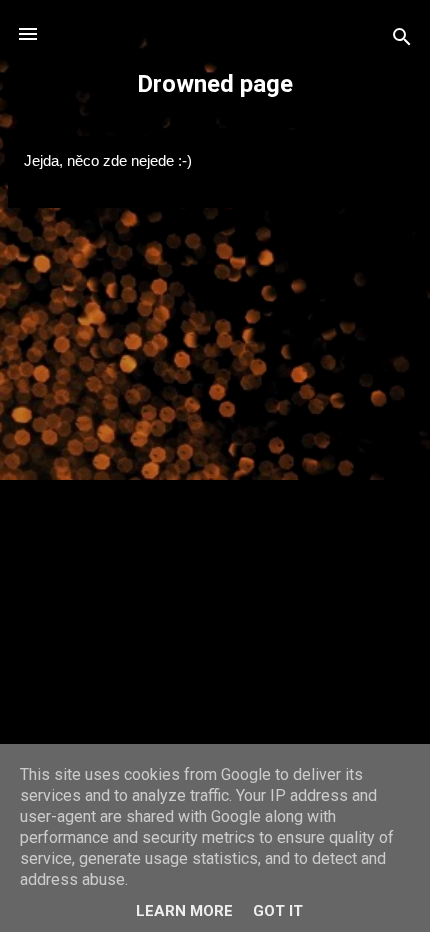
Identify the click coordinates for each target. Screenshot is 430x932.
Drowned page (215, 84)
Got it (278, 911)
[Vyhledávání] (402, 40)
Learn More (184, 911)
